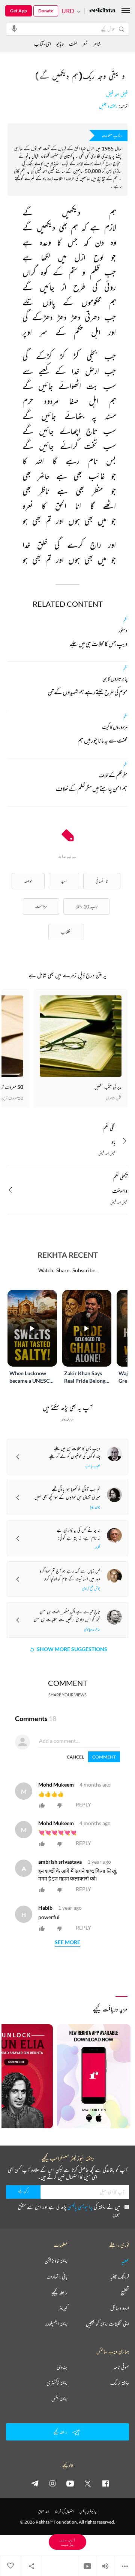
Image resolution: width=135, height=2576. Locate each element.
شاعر (97, 44)
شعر (85, 44)
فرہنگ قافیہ (120, 2277)
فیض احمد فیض (117, 95)
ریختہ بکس (59, 2399)
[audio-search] (14, 28)
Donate (46, 11)
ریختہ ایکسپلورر (56, 2324)
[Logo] (102, 11)
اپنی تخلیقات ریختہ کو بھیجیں (107, 2324)
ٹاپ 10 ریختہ (86, 906)
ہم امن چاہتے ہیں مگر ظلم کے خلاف (92, 790)
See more (67, 1942)
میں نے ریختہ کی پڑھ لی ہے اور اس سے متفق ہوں (69, 2210)
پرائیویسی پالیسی (80, 2207)
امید (64, 881)
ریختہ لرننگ (120, 2383)
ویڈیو (60, 44)
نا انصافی (102, 881)
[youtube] (70, 2483)
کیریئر (63, 2308)
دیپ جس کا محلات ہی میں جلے (99, 645)
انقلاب (66, 932)
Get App (19, 11)
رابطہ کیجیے (59, 2292)
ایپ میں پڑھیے (67, 2542)
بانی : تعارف (57, 2277)
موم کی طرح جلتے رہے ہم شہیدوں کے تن (88, 693)
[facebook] (105, 2483)
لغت (73, 44)
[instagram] (52, 2483)
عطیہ (125, 2261)
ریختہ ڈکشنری (57, 2383)
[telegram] (35, 2483)
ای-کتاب (43, 44)
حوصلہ (28, 881)
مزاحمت (41, 906)
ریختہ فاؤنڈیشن (56, 2261)
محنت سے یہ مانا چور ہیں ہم (103, 742)
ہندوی (62, 2367)
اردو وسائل (120, 2308)
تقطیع (125, 2292)
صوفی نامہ (121, 2367)
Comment (104, 1757)
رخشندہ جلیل (108, 106)
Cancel (75, 1757)
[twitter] (88, 2483)
